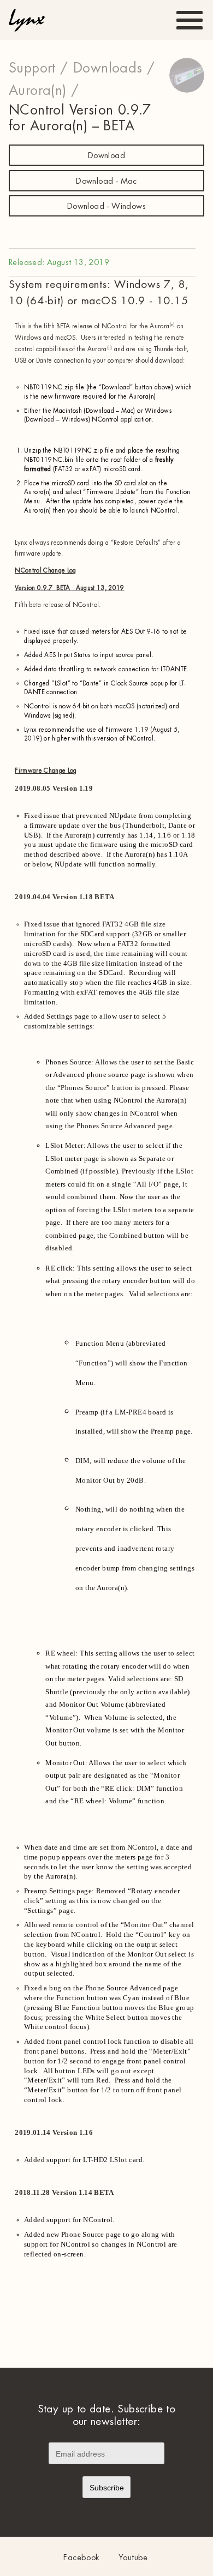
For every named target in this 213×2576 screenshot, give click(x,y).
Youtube (133, 2558)
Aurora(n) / (44, 91)
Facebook (81, 2558)
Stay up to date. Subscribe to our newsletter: (107, 2415)
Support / (39, 68)
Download (106, 156)
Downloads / (114, 68)
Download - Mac (106, 181)
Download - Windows (106, 206)
